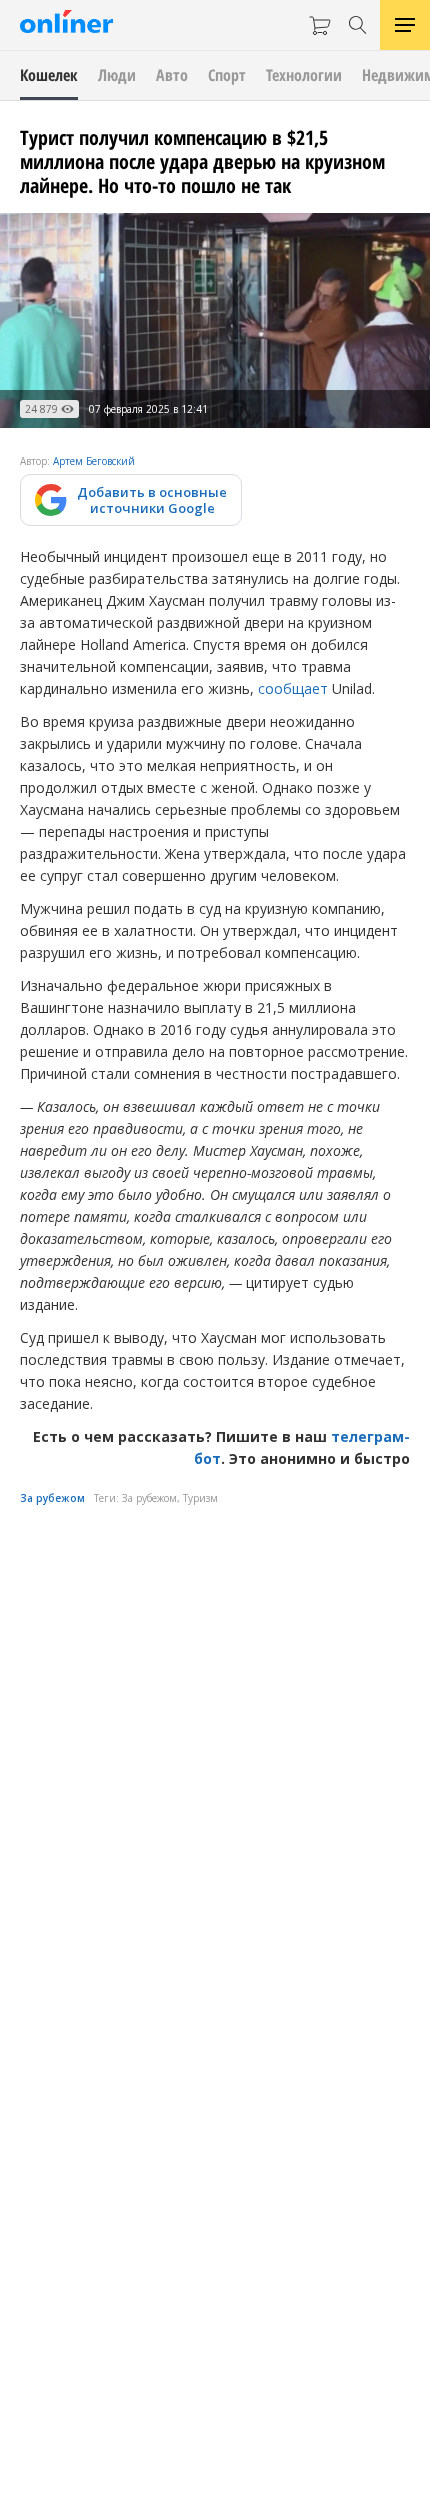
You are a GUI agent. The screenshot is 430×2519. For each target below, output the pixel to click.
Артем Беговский (94, 461)
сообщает (293, 688)
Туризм (200, 1498)
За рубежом (52, 1498)
